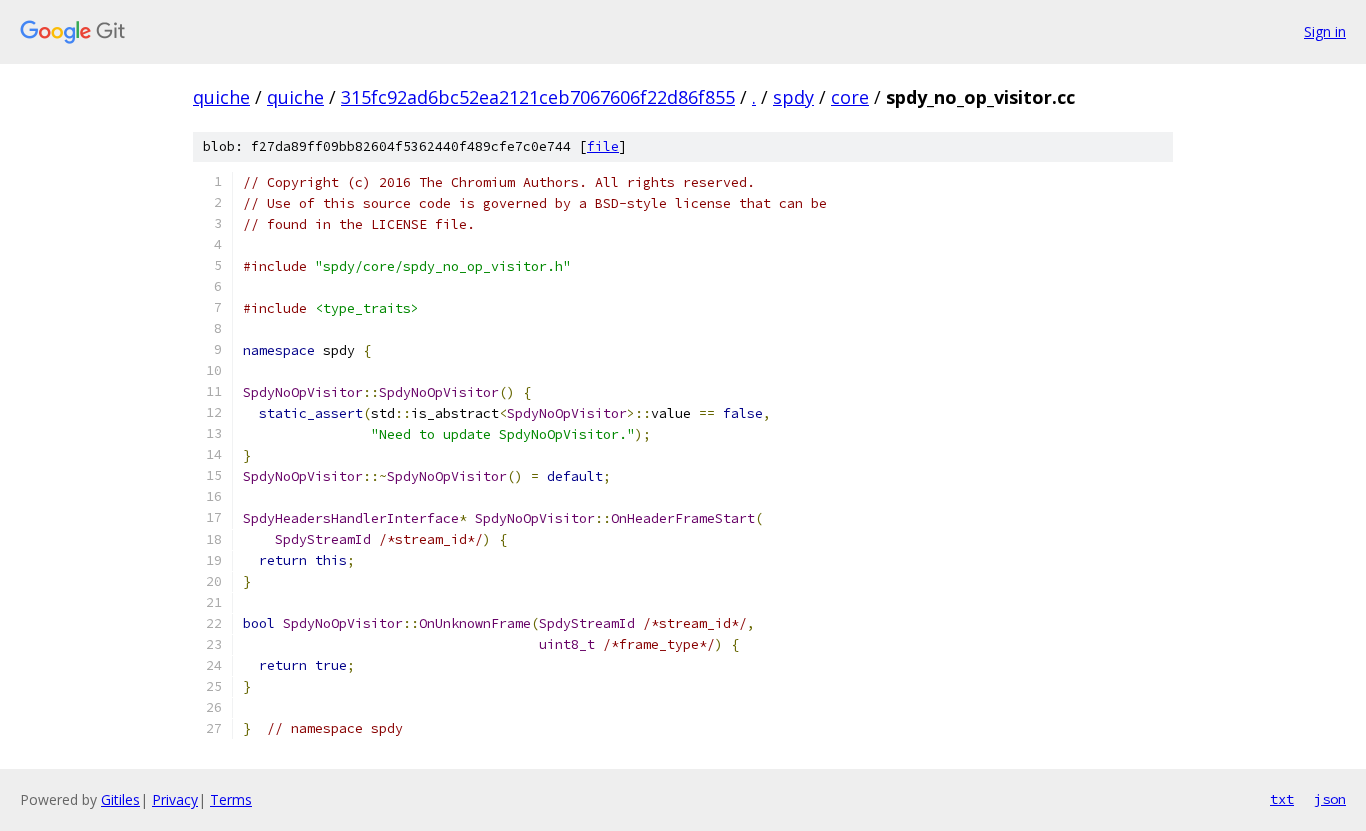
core (850, 97)
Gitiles (120, 799)
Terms (231, 799)
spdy (793, 97)
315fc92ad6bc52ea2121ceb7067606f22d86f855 (538, 97)
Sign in (1325, 31)
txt (1282, 799)
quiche (221, 97)
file (603, 146)
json (1330, 799)
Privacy (175, 799)
